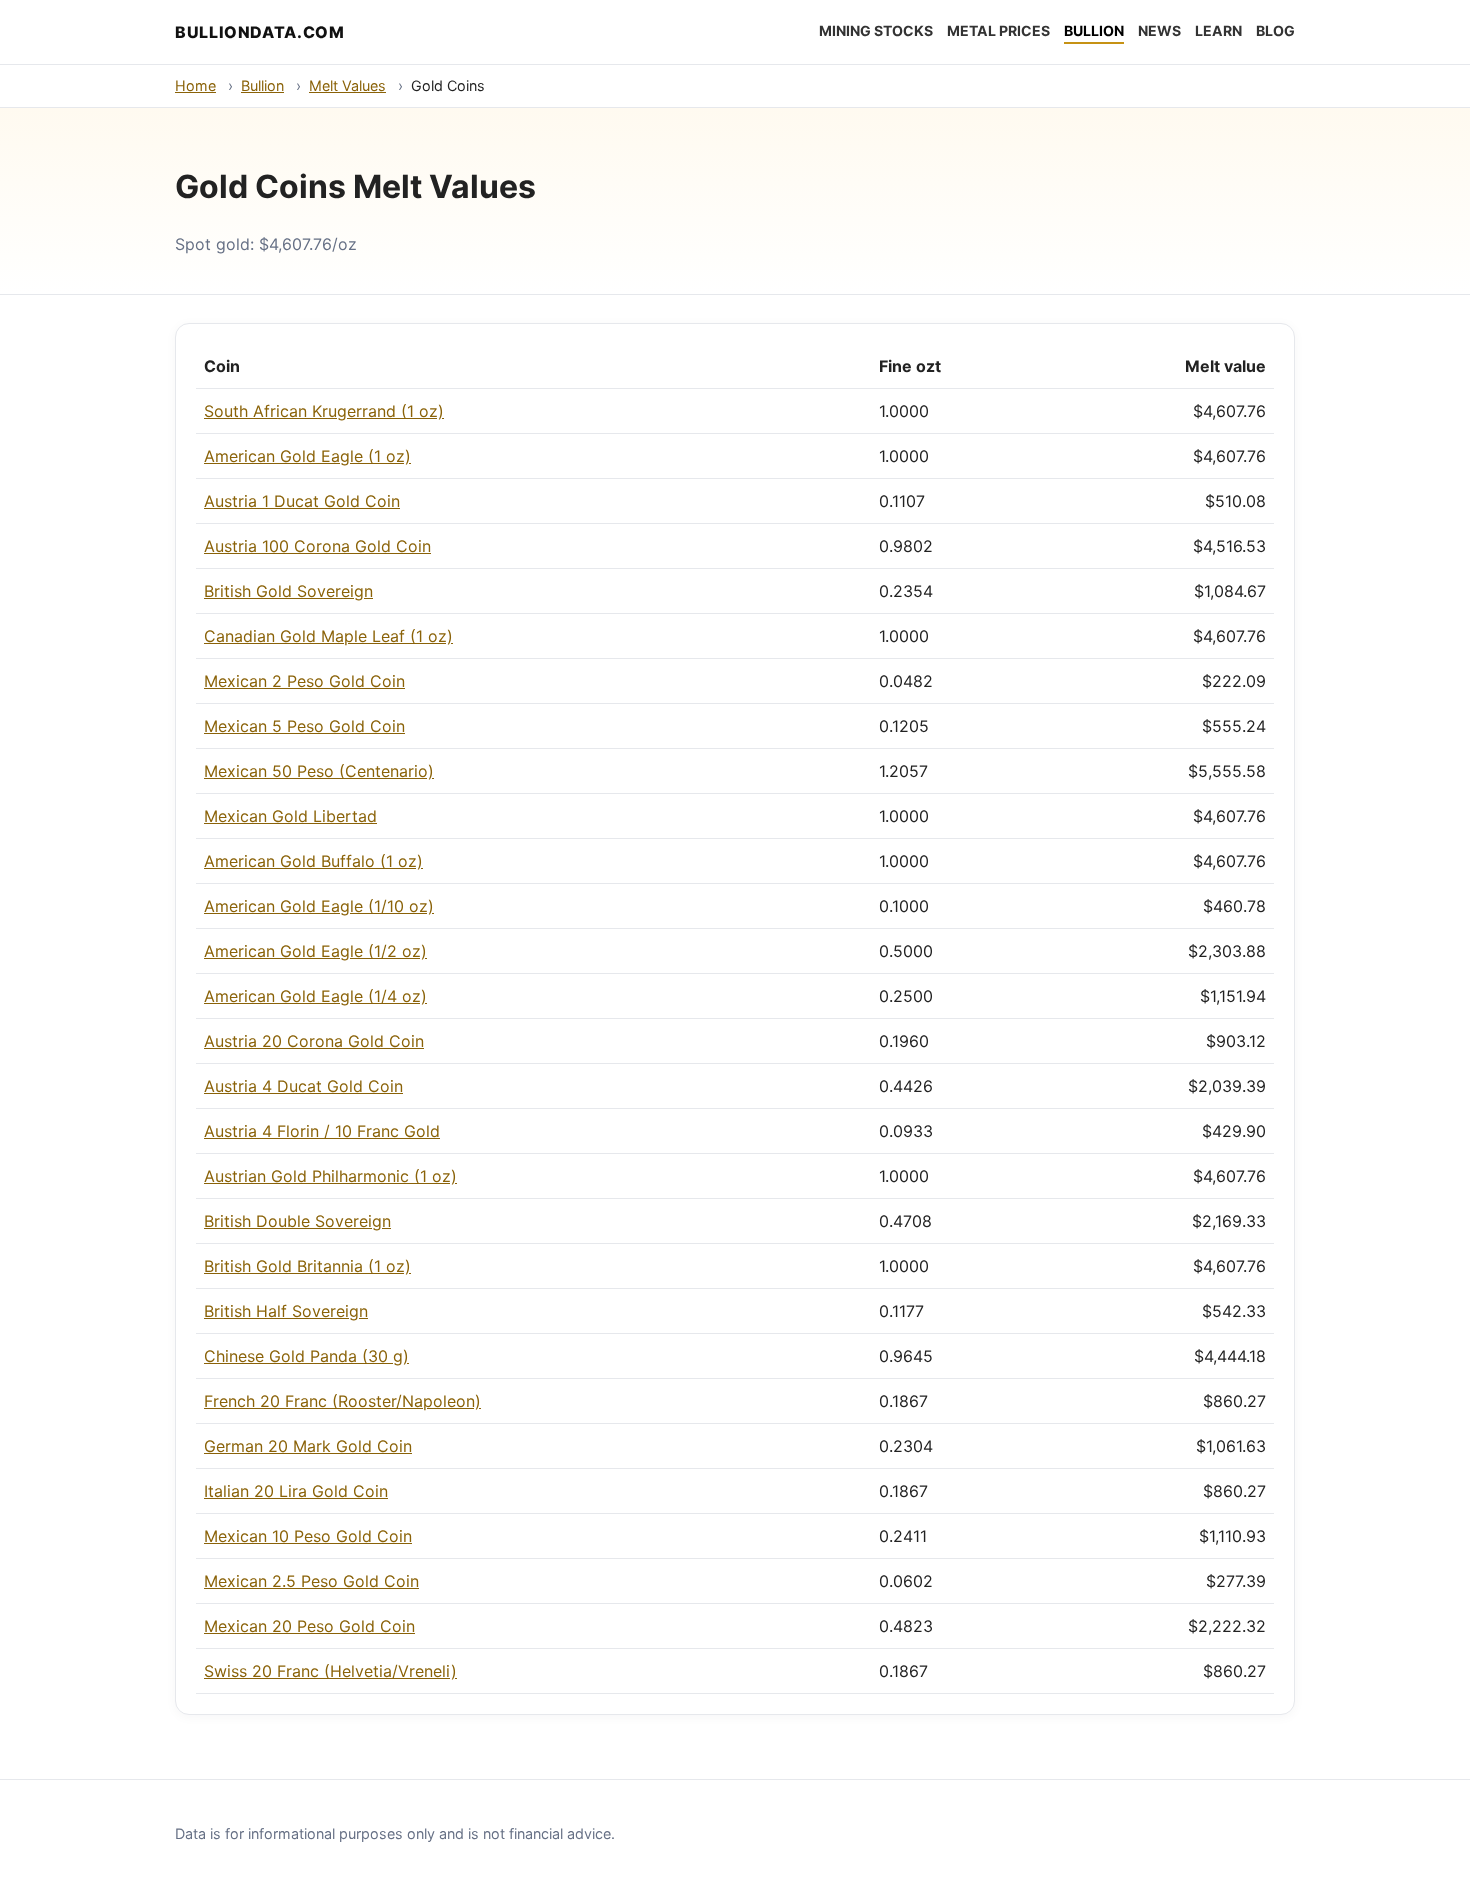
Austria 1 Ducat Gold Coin (302, 501)
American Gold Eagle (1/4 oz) (315, 996)
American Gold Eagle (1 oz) (307, 456)
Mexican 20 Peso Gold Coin (309, 1626)
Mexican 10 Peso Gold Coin (308, 1536)
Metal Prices (998, 30)
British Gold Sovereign (288, 591)
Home (195, 85)
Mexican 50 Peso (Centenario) (319, 771)
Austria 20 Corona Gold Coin (314, 1041)
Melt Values (347, 85)
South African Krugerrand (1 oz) (324, 411)
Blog (1275, 30)
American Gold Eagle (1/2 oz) (315, 951)
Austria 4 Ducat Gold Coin (303, 1086)
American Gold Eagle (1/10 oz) (319, 906)
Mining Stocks (876, 30)
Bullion (1094, 30)
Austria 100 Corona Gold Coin (317, 546)
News (1159, 30)
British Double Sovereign (297, 1221)
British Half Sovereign (286, 1311)
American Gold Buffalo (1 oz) (313, 861)
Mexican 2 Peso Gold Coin (304, 681)
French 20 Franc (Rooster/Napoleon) (342, 1401)
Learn (1218, 30)
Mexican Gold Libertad (290, 816)
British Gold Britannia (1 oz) (307, 1266)
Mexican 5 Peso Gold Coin (304, 726)
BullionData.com (260, 32)
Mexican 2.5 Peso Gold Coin (311, 1581)
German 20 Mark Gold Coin (308, 1446)
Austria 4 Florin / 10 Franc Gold (322, 1131)
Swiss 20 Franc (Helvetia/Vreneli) (330, 1671)
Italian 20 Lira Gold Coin (296, 1491)
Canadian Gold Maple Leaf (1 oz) (328, 636)
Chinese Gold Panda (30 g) (306, 1356)
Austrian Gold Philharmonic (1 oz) (330, 1176)
